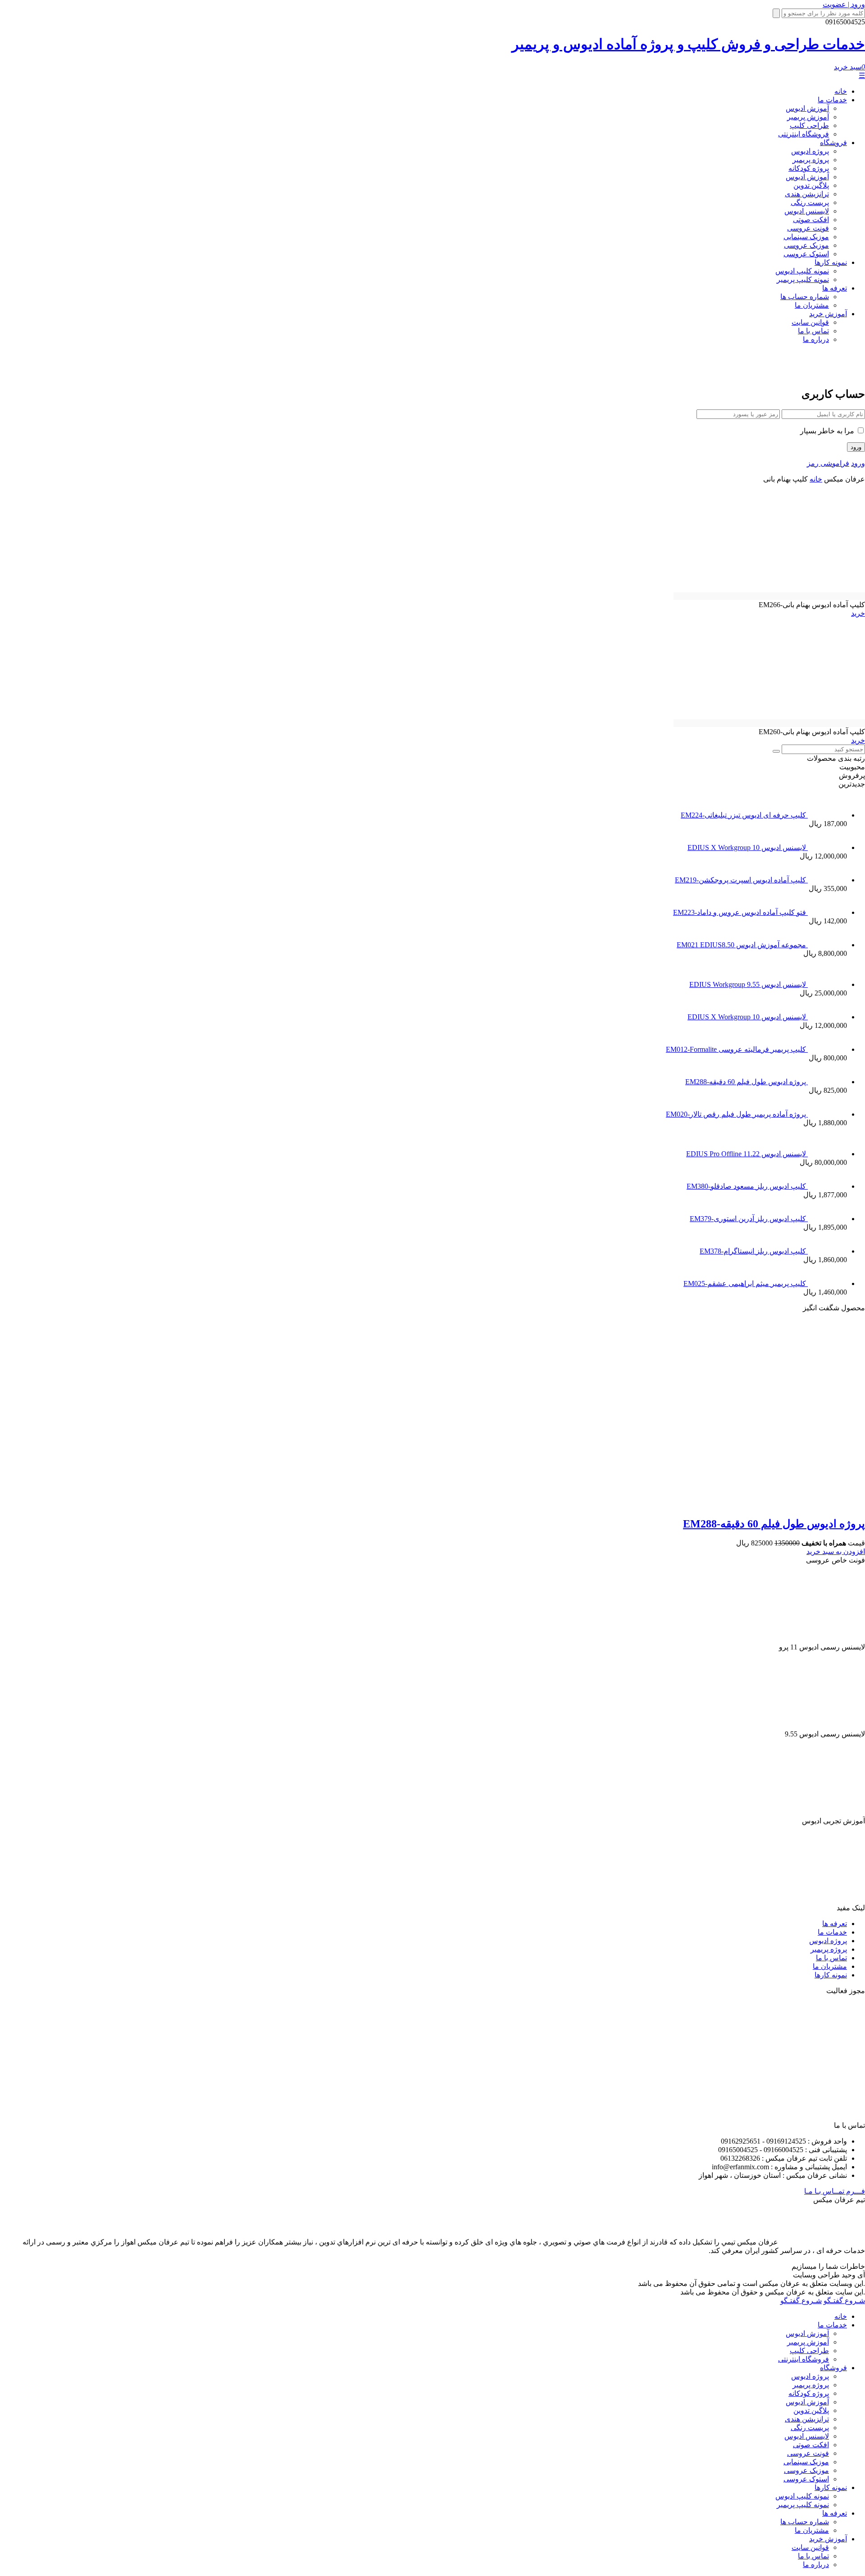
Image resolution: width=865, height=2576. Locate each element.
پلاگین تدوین (811, 185)
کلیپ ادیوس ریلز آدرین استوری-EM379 (749, 1219)
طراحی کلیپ (809, 125)
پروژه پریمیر (811, 160)
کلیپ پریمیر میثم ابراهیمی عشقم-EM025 (746, 1283)
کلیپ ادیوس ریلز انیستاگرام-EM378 (754, 1251)
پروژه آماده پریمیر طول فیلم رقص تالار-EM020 (737, 1114)
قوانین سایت (810, 322)
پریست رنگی (810, 202)
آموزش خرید (828, 314)
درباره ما (816, 339)
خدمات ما (832, 100)
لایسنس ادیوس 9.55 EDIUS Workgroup (749, 984)
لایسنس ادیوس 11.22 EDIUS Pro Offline (747, 1154)
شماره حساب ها (805, 297)
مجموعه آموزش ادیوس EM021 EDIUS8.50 (742, 945)
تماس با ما (813, 331)
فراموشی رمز (828, 463)
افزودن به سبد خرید (836, 1552)
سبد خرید (849, 67)
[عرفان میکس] (826, 373)
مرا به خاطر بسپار (828, 431)
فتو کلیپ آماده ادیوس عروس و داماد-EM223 (740, 912)
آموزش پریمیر (808, 117)
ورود (858, 463)
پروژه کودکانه (809, 168)
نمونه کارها (831, 262)
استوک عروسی (806, 254)
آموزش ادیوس (807, 108)
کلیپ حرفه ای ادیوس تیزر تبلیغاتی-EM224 (744, 815)
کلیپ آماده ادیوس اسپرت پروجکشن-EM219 (741, 880)
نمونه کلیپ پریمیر (803, 279)
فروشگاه (833, 143)
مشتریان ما (812, 305)
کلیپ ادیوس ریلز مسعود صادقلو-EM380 (747, 1186)
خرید (858, 613)
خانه (841, 91)
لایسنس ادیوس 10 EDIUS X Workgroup (748, 847)
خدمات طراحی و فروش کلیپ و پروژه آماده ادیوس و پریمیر (688, 44)
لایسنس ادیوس (807, 211)
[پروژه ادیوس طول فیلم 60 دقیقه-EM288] (693, 1504)
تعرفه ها (835, 288)
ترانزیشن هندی (807, 194)
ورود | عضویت (844, 4)
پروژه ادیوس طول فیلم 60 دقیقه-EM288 (747, 1082)
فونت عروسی (808, 228)
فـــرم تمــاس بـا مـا (835, 2191)
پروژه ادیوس (810, 151)
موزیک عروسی (806, 245)
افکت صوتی (811, 220)
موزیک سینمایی (806, 237)
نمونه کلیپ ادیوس (802, 271)
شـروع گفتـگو (844, 2301)
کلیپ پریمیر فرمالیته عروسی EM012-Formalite (737, 1049)
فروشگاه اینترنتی (804, 134)
